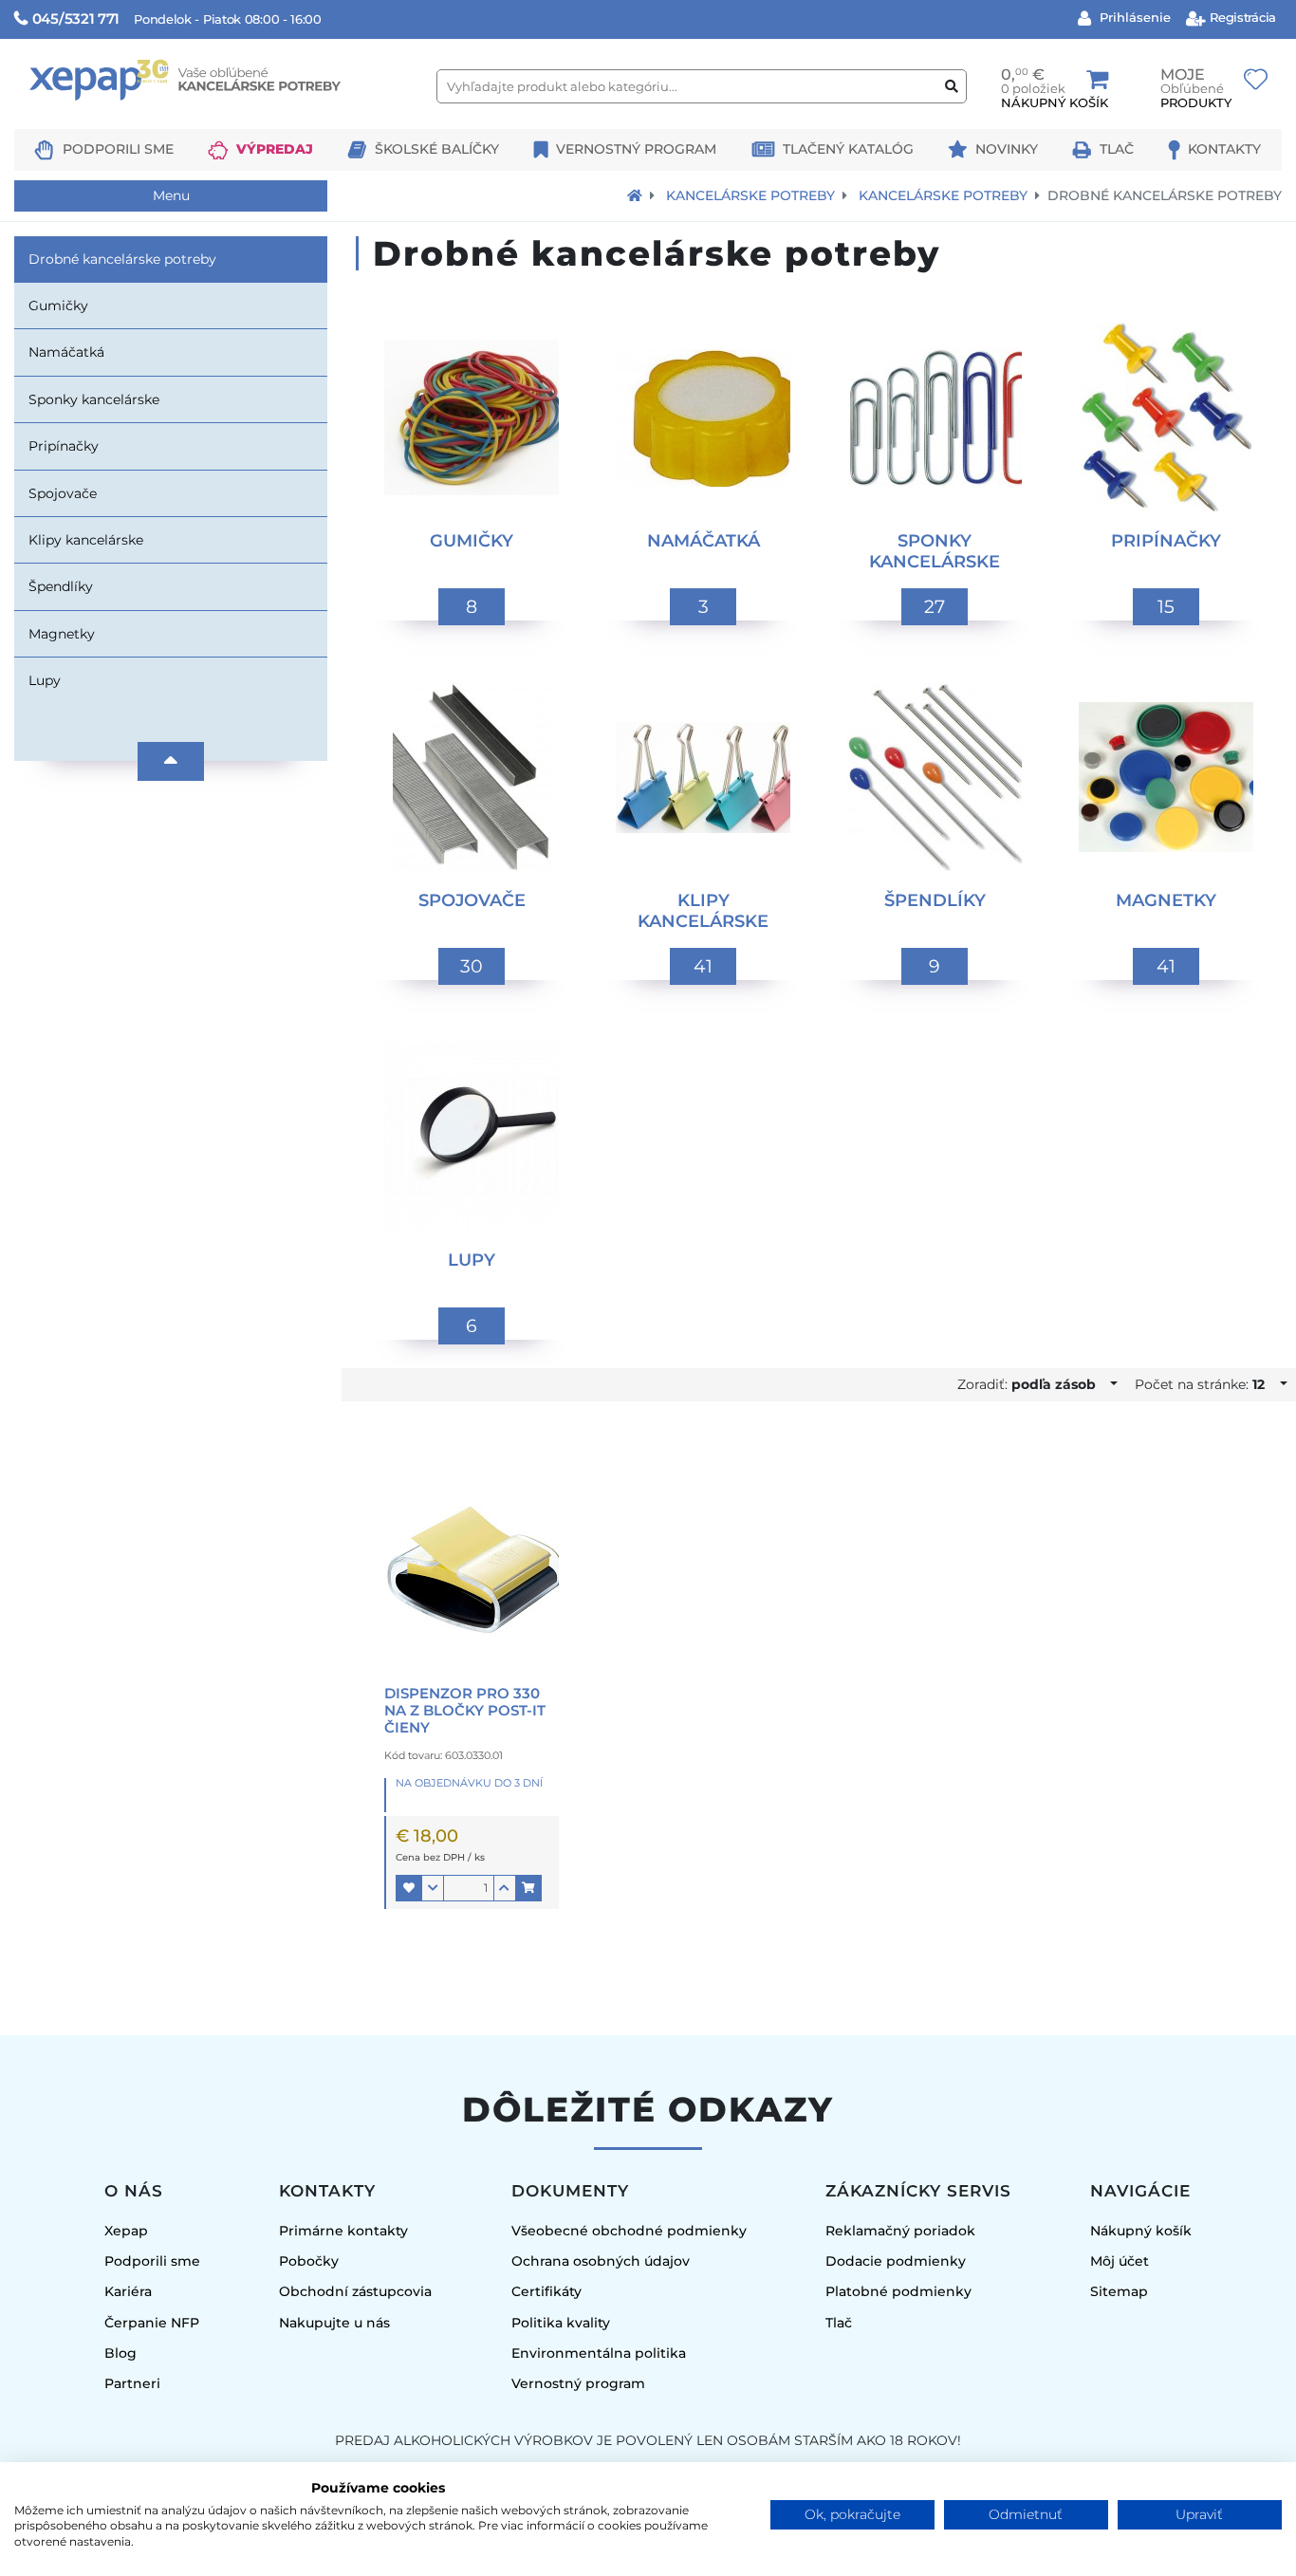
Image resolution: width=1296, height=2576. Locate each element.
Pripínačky (64, 446)
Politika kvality (561, 2323)
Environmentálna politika (599, 2353)
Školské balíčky (437, 149)
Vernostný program (636, 149)
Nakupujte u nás (334, 2323)
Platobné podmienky (898, 2291)
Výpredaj (275, 149)
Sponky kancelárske (94, 399)
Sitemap (1119, 2291)
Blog (120, 2353)
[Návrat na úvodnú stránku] (635, 195)
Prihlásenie (1133, 17)
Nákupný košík (1141, 2231)
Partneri (132, 2383)
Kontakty (1224, 149)
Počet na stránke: (1200, 1384)
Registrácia (1241, 17)
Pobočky (309, 2261)
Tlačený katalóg (848, 149)
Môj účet (1120, 2261)
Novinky (1007, 149)
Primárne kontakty (343, 2231)
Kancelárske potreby (750, 195)
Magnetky (62, 634)
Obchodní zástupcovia (355, 2291)
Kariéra (128, 2291)
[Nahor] (171, 761)
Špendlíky (61, 586)
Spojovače (63, 493)
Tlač (1117, 149)
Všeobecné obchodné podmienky (629, 2231)
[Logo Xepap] (218, 120)
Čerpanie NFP (152, 2323)
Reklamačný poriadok (900, 2231)
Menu (171, 195)
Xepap (126, 2231)
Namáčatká (66, 352)
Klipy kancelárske (86, 540)
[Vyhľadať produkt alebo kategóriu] (952, 87)
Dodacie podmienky (896, 2261)
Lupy (45, 680)
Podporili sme (118, 149)
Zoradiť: (1027, 1384)
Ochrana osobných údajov (601, 2261)
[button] (409, 1888)
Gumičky (58, 306)
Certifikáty (546, 2291)
